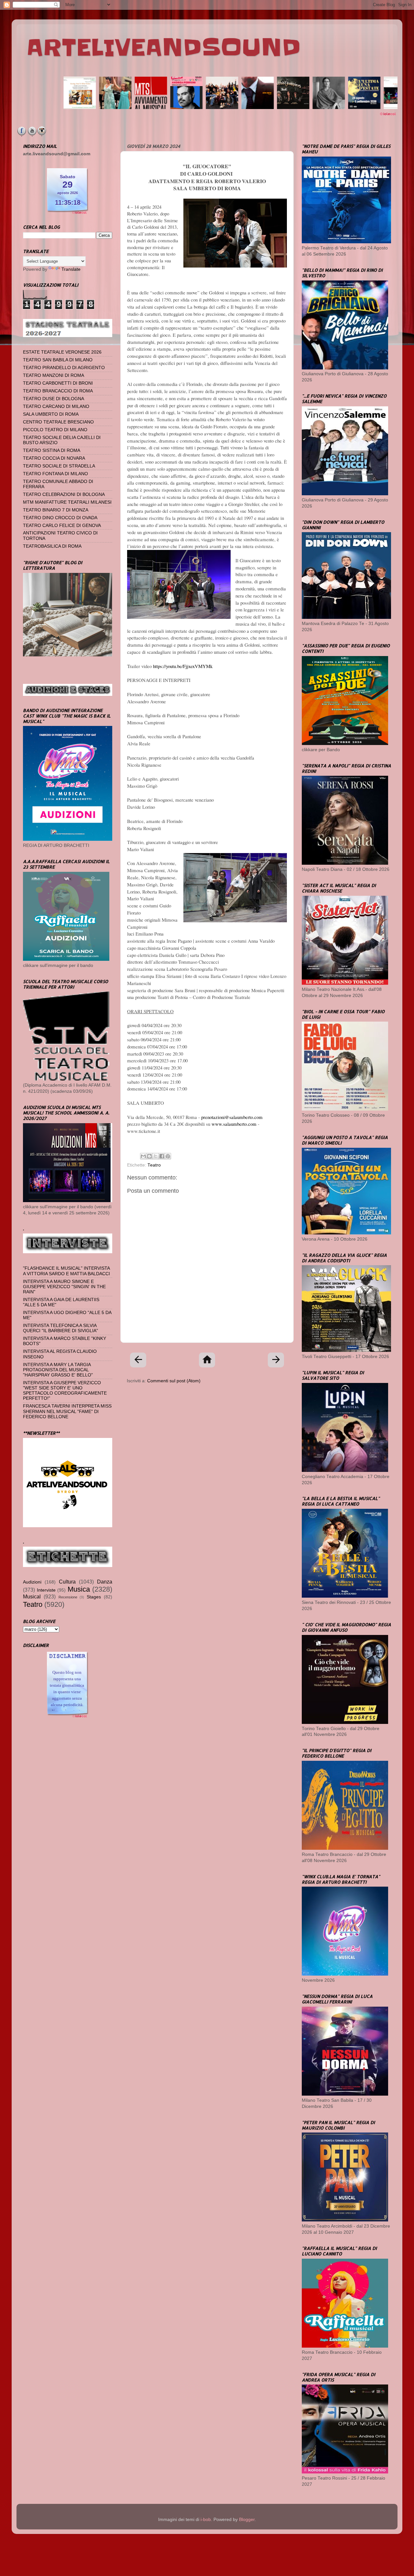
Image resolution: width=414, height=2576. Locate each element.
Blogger (247, 2520)
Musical (32, 1596)
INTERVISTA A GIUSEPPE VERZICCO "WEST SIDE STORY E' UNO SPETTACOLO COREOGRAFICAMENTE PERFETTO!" (65, 1391)
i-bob (206, 2520)
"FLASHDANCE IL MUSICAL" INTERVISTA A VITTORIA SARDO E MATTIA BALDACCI (66, 1271)
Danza (105, 1582)
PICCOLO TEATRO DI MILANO (55, 430)
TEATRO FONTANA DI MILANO (55, 474)
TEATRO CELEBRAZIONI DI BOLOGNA (64, 494)
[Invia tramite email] (143, 1156)
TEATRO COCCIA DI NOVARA (54, 458)
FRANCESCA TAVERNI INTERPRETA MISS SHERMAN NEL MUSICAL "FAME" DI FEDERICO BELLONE (67, 1411)
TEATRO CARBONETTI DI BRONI (58, 383)
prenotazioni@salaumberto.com (232, 1117)
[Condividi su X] (156, 1156)
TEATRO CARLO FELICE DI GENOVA (62, 526)
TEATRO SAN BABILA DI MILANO (58, 360)
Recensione (68, 1597)
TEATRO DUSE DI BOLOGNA (54, 399)
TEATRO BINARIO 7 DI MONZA (56, 510)
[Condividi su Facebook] (162, 1156)
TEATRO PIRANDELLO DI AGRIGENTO (64, 368)
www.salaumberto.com (234, 1124)
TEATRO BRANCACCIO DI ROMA (58, 391)
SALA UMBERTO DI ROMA (51, 414)
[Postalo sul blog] (149, 1156)
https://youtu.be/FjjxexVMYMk (183, 666)
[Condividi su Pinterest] (168, 1156)
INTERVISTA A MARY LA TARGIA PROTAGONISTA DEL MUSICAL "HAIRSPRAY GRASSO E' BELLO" (58, 1370)
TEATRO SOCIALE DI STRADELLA (59, 466)
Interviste (46, 1590)
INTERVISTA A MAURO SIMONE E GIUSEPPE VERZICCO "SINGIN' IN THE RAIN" (64, 1287)
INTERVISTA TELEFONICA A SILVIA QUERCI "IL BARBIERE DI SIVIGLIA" (60, 1328)
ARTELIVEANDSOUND (163, 48)
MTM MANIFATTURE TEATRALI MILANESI (67, 502)
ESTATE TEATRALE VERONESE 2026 (62, 352)
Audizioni (32, 1582)
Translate (71, 269)
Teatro (154, 1165)
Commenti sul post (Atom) (174, 1381)
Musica (79, 1589)
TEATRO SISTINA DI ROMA (52, 450)
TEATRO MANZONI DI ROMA (54, 375)
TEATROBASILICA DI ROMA (52, 546)
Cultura (67, 1582)
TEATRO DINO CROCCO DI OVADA (60, 518)
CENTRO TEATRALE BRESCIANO (58, 422)
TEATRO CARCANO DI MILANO (56, 406)
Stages (94, 1597)
